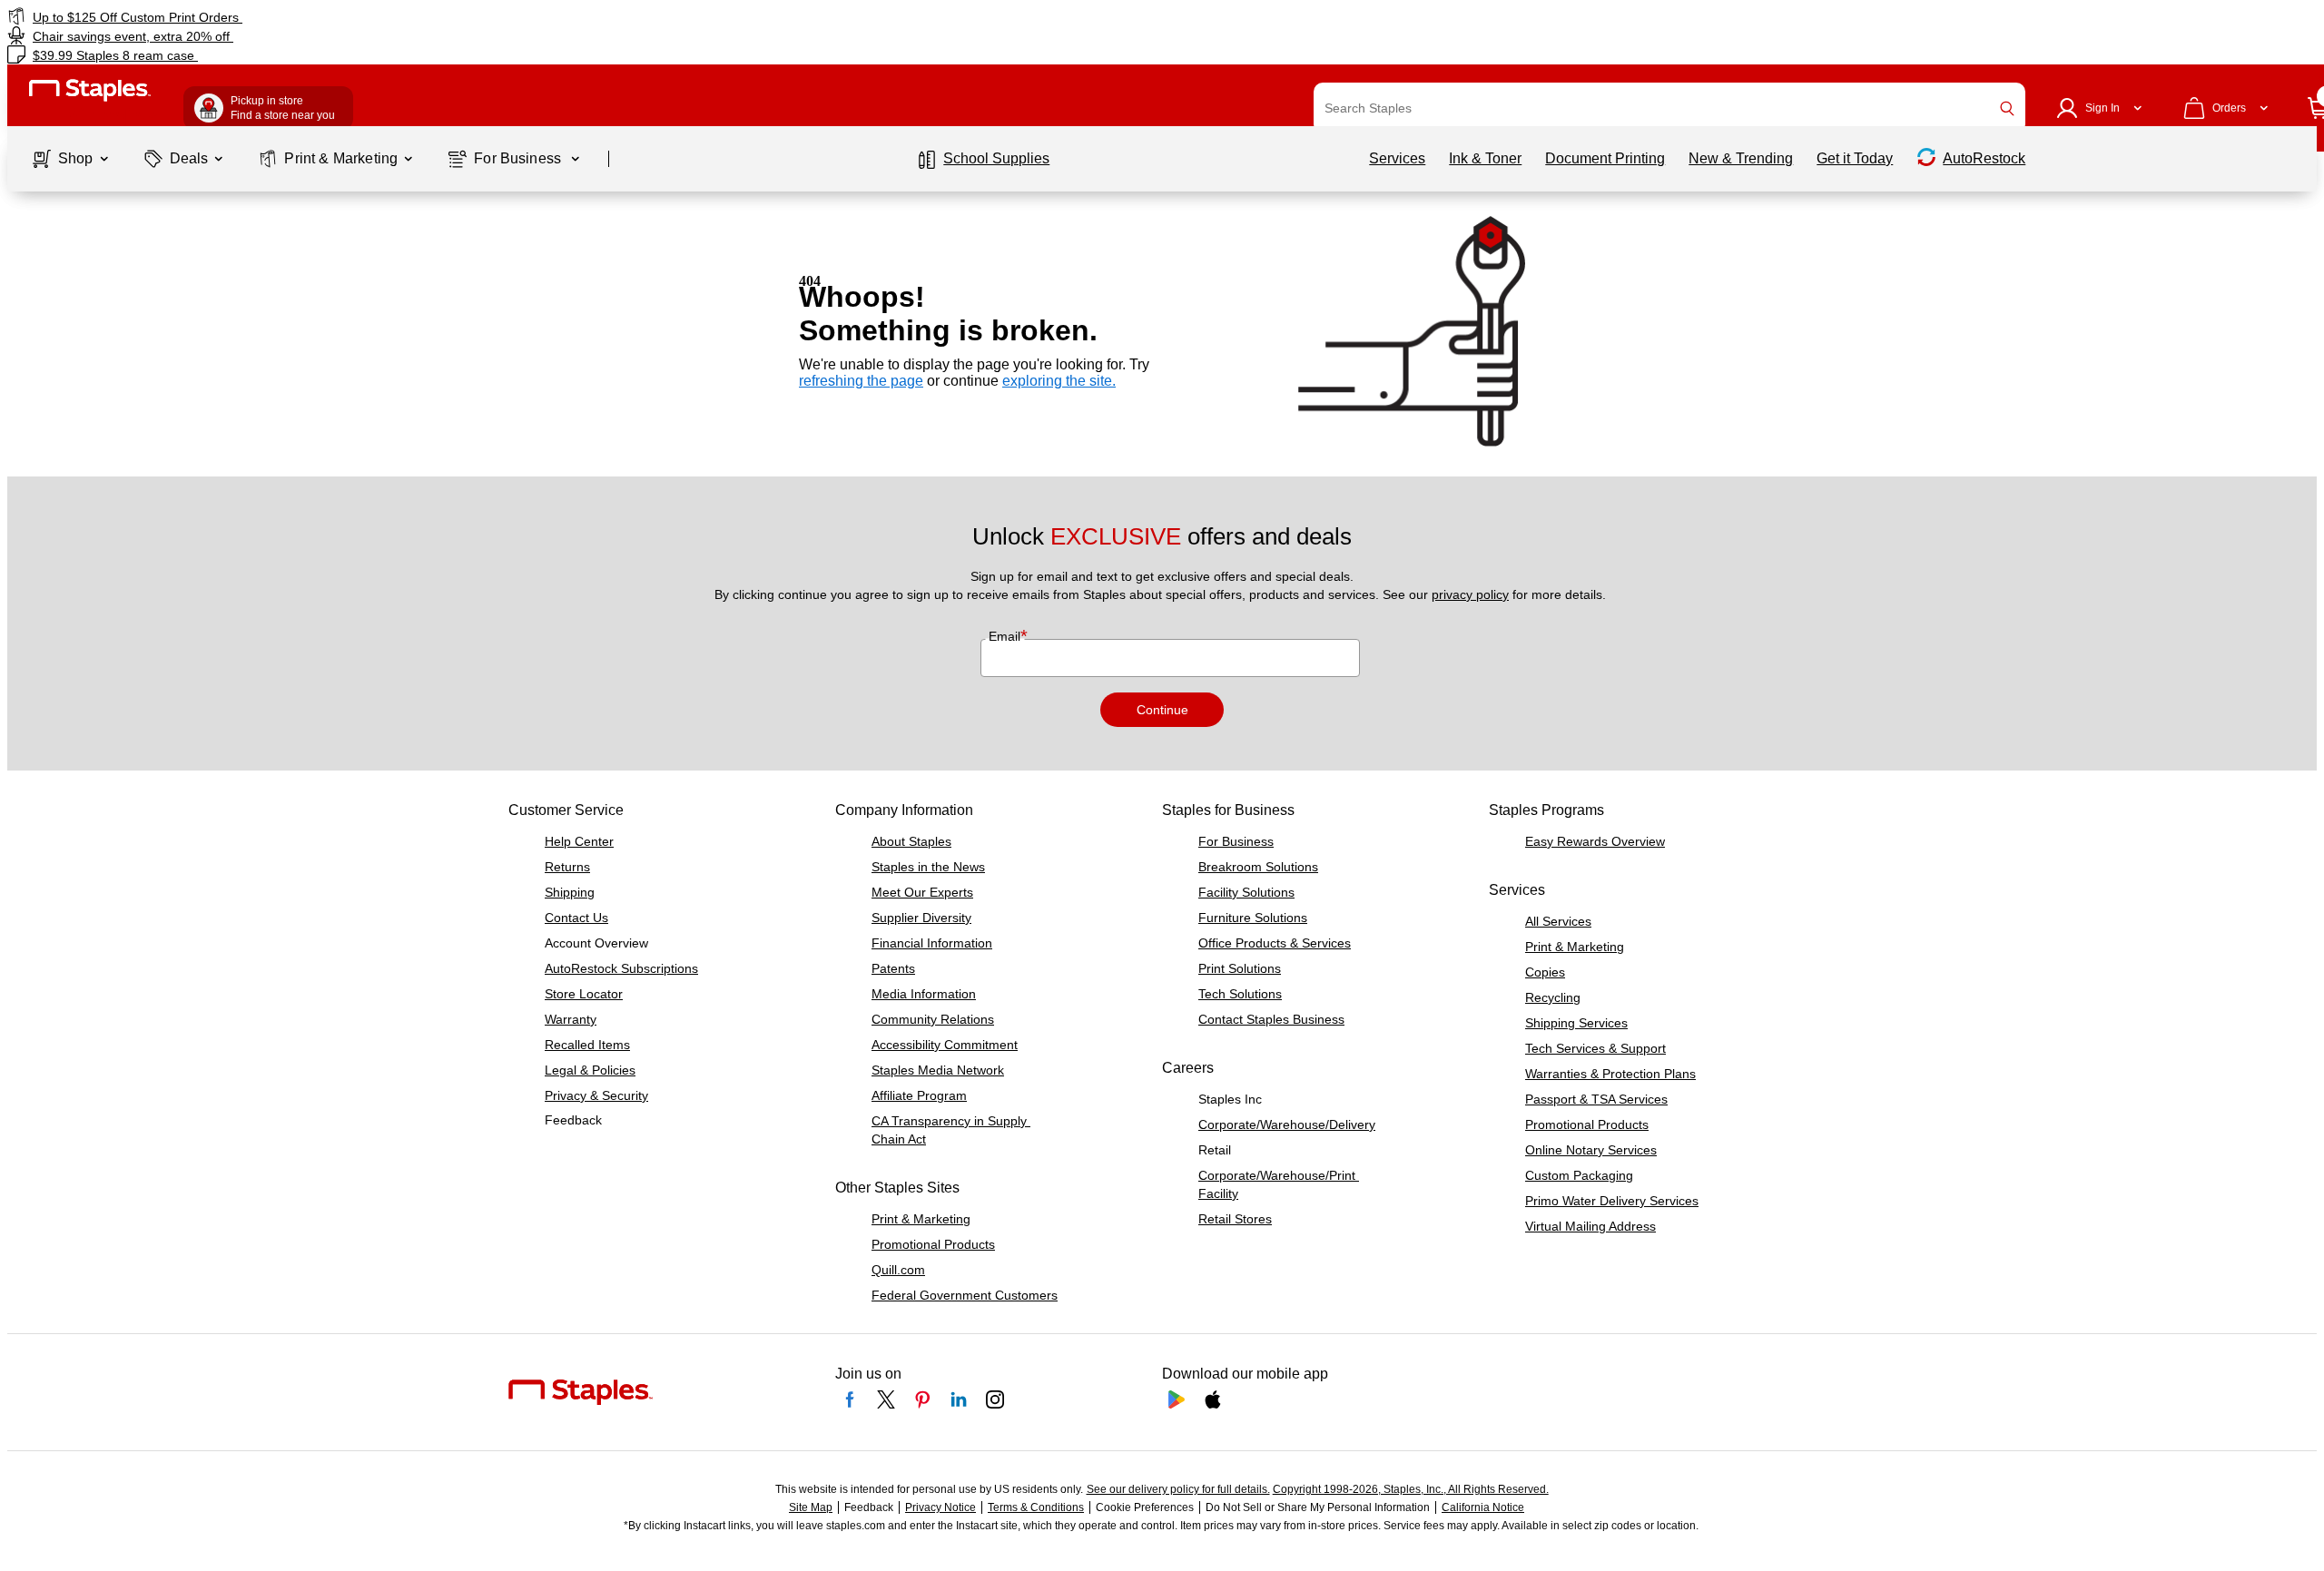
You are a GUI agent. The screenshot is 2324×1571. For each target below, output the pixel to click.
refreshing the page (861, 381)
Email (1006, 636)
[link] (392, 17)
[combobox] (1669, 108)
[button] (2007, 108)
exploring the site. (1059, 381)
